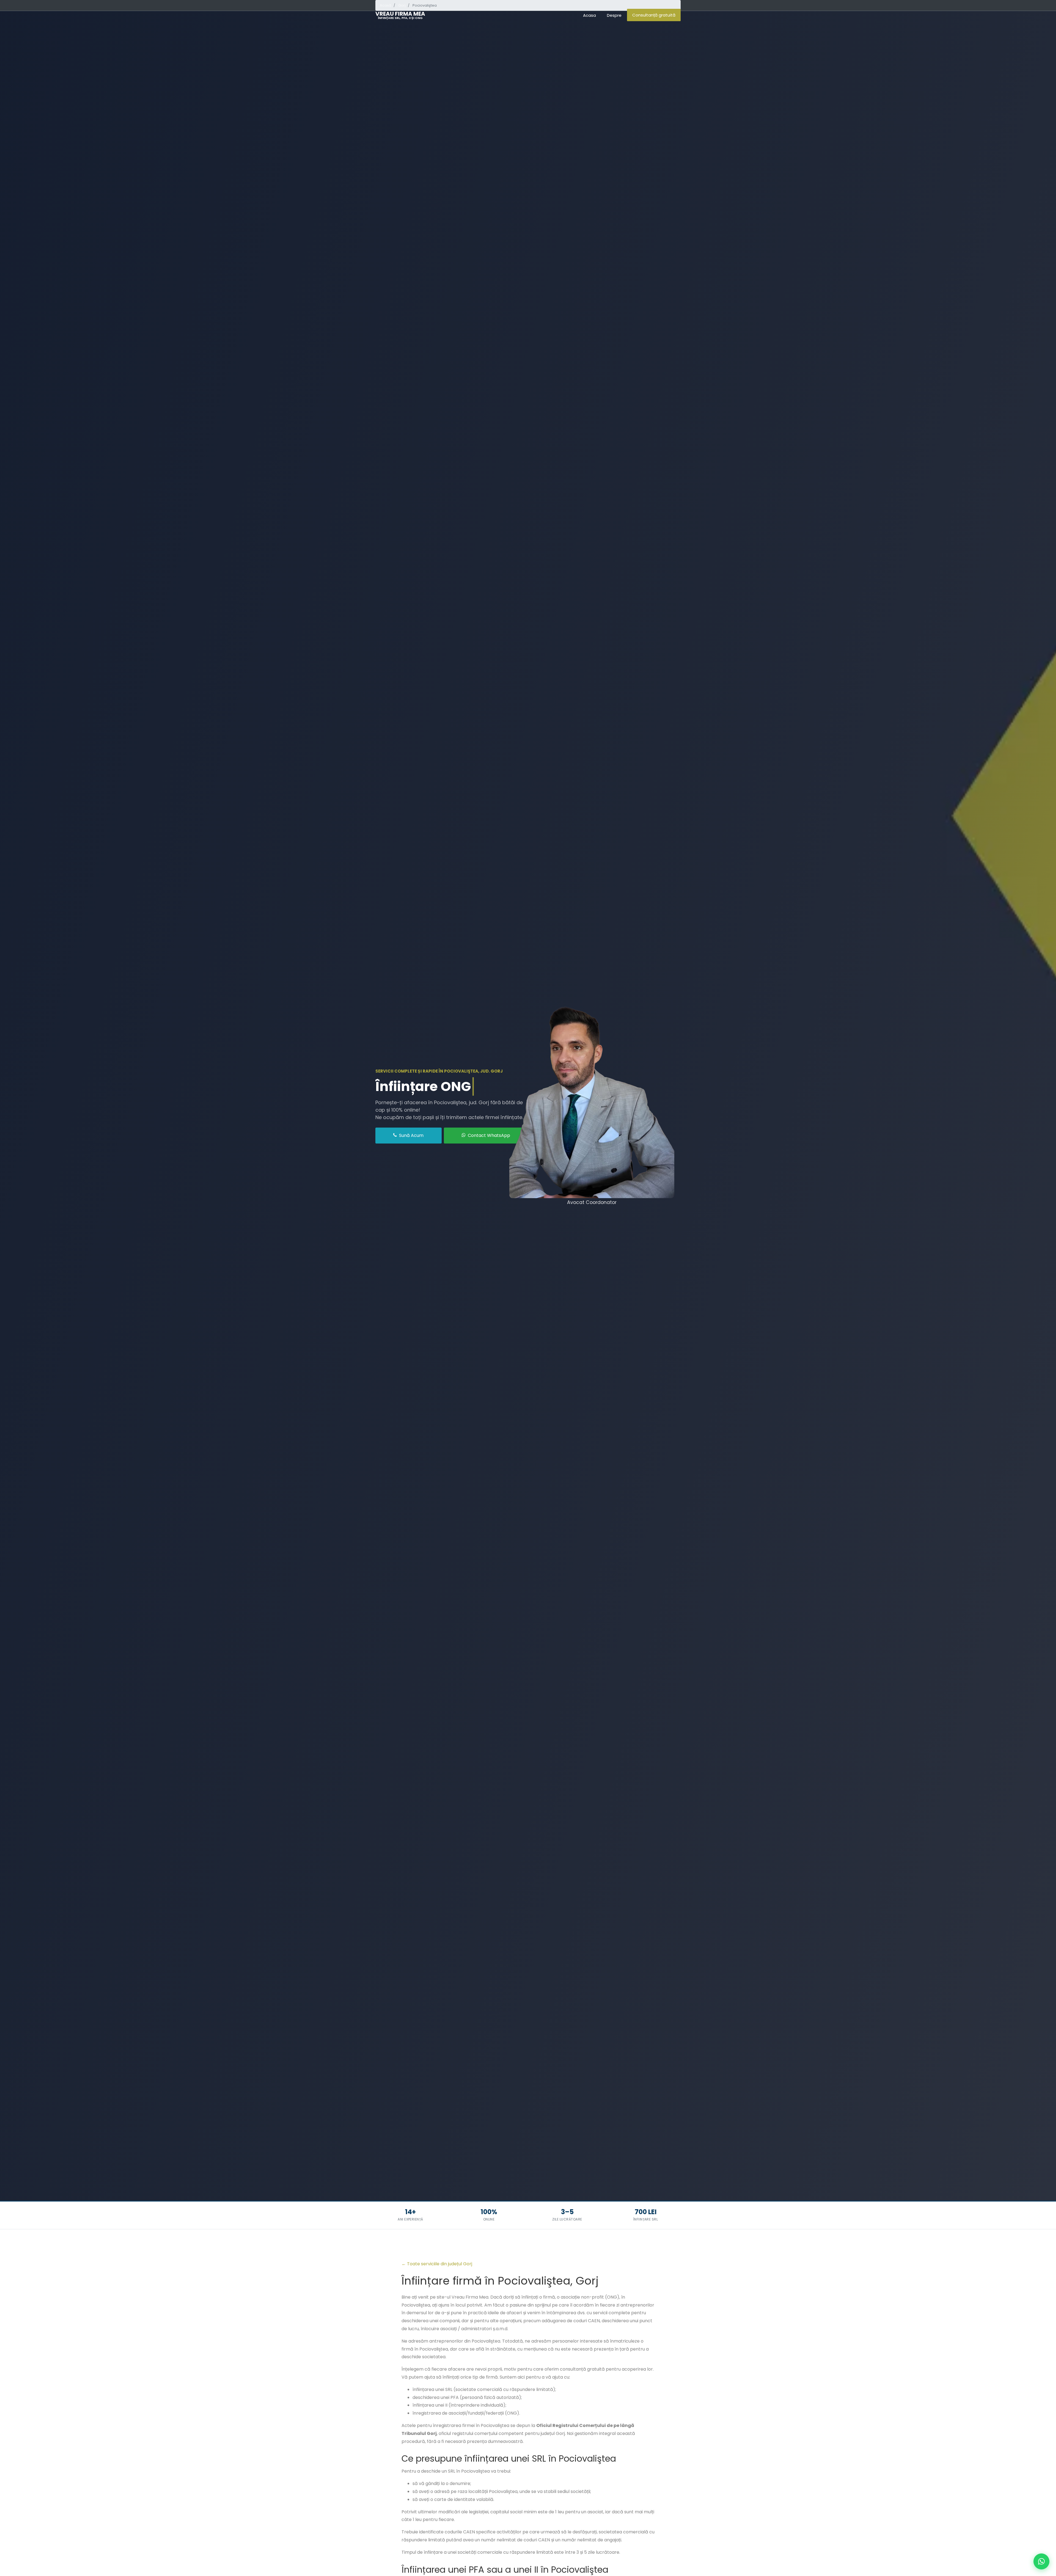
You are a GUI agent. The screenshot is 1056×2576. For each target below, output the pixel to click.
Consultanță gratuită (654, 15)
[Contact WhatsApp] (1041, 2561)
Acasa (589, 15)
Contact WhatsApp (488, 1135)
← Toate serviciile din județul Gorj (437, 2264)
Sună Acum (411, 1135)
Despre (614, 15)
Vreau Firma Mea (400, 15)
